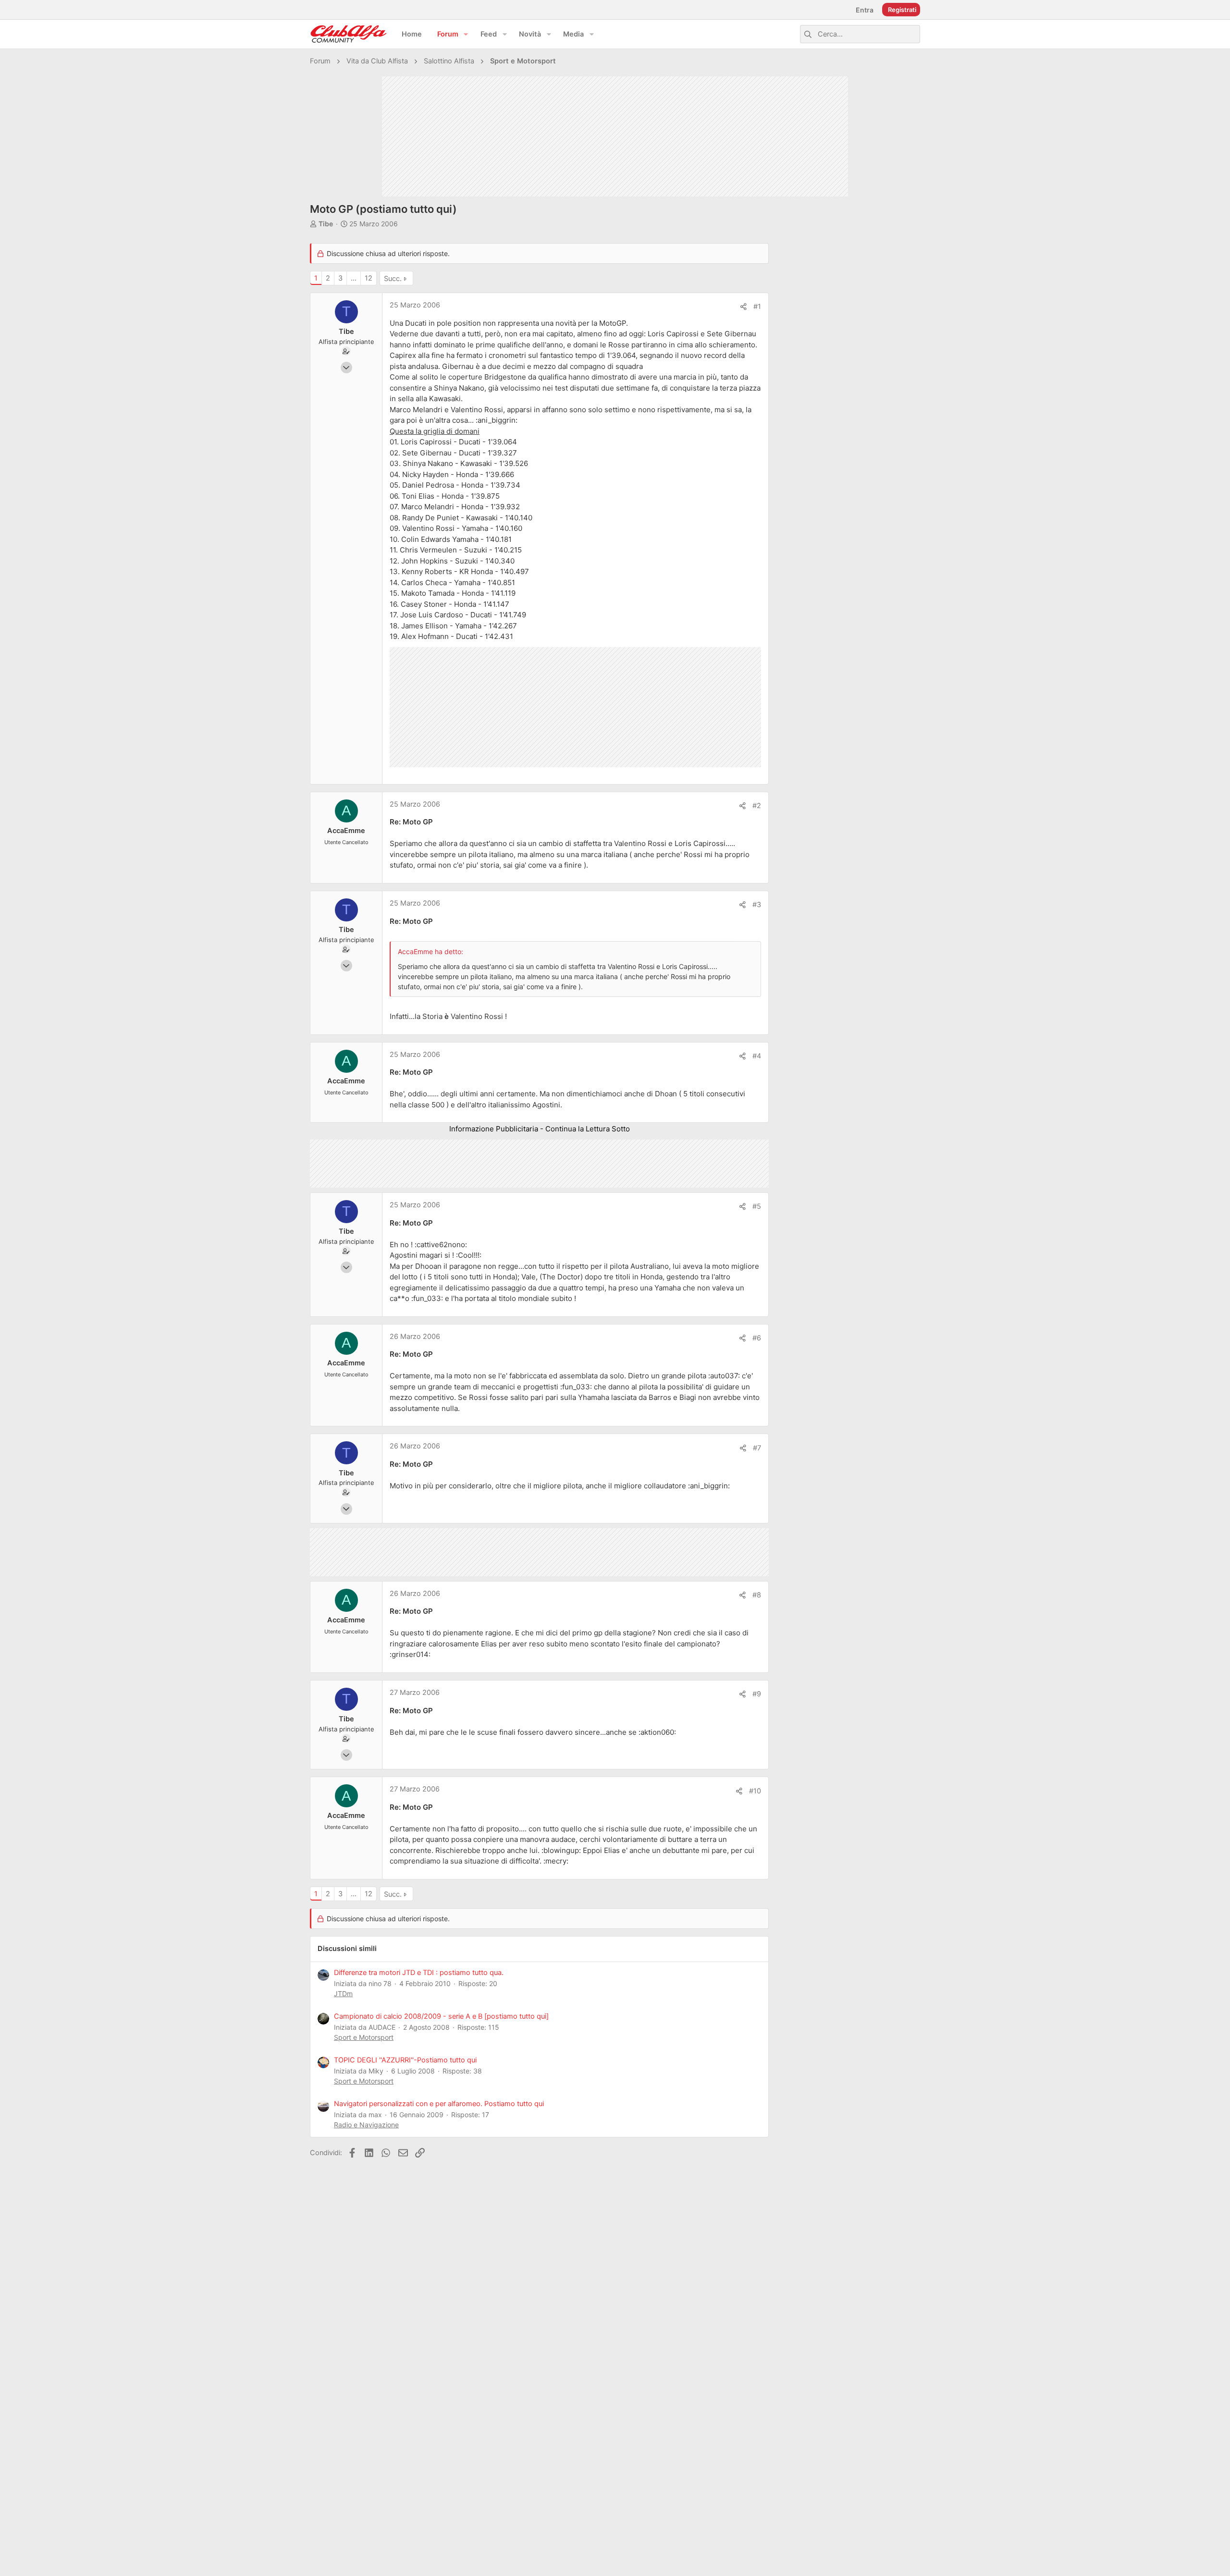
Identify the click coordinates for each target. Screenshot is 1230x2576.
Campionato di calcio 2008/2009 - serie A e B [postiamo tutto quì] (441, 2016)
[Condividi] (744, 307)
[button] (466, 34)
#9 (757, 1694)
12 (369, 278)
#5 (757, 1206)
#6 (757, 1338)
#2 (757, 806)
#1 (757, 307)
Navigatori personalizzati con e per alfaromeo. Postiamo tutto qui (439, 2104)
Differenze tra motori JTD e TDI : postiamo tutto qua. (419, 1973)
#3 (757, 905)
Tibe (326, 224)
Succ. (393, 279)
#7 (757, 1448)
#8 (757, 1595)
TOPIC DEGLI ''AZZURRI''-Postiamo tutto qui (405, 2060)
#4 (757, 1056)
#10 (755, 1791)
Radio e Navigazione (366, 2125)
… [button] (354, 278)
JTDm (343, 1993)
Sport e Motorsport (364, 2037)
